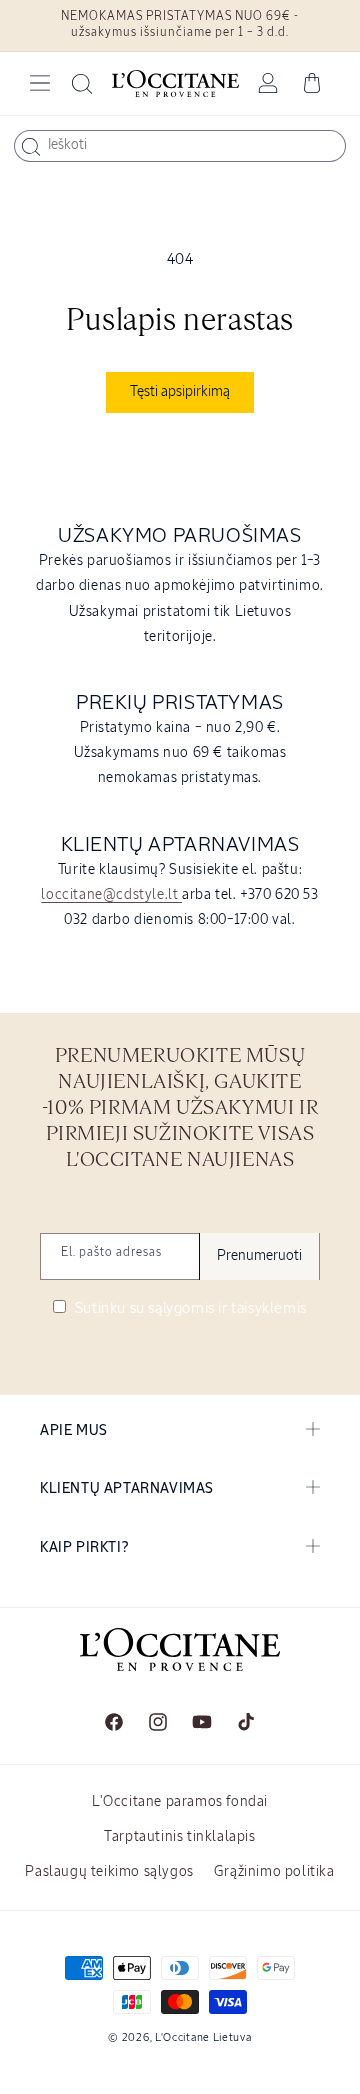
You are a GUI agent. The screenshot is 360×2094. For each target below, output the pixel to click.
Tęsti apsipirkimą (180, 392)
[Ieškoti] (31, 147)
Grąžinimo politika (274, 1872)
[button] (40, 83)
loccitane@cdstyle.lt (111, 895)
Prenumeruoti (259, 1256)
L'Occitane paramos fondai (180, 1802)
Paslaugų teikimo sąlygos (109, 1872)
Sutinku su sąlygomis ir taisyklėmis (189, 1308)
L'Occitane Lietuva (203, 2037)
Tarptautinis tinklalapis (179, 1837)
